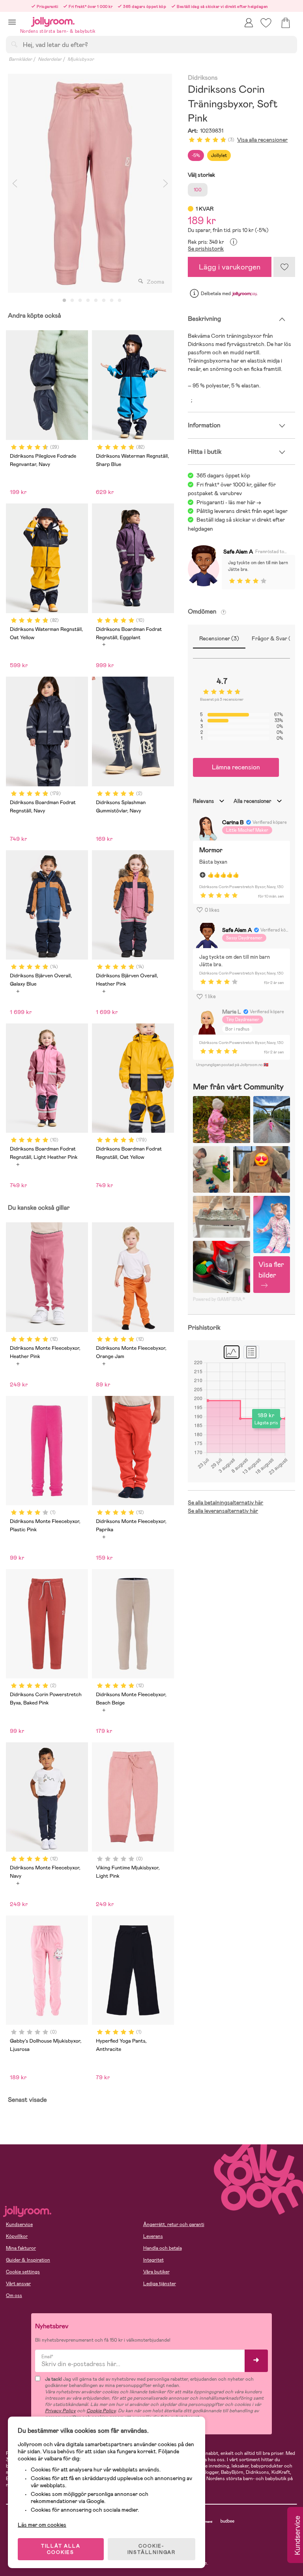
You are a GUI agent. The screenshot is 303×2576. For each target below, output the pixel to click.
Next (165, 183)
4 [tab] (88, 301)
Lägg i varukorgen (230, 267)
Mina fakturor (21, 2248)
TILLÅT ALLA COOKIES (61, 2549)
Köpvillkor (17, 2236)
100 (198, 190)
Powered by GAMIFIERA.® (219, 1299)
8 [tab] (120, 301)
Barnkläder (20, 59)
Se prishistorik (206, 249)
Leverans (153, 2236)
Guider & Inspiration (28, 2260)
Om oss (14, 2295)
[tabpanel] (90, 183)
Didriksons (203, 78)
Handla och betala (163, 2248)
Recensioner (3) (219, 638)
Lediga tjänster (160, 2284)
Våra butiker (156, 2272)
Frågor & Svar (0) (274, 638)
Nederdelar (50, 59)
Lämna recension (236, 767)
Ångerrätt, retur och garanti (174, 2224)
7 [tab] (112, 301)
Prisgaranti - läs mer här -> (229, 502)
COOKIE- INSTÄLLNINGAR (151, 2549)
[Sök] (14, 44)
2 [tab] (72, 301)
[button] (12, 22)
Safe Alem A (238, 552)
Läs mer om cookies (42, 2525)
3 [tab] (80, 301)
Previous (15, 183)
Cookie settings (23, 2272)
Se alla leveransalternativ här (223, 1511)
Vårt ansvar (18, 2284)
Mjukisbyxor (81, 59)
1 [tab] (64, 301)
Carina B (233, 822)
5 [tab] (96, 301)
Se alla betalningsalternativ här (225, 1502)
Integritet (153, 2260)
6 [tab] (104, 301)
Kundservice (19, 2224)
